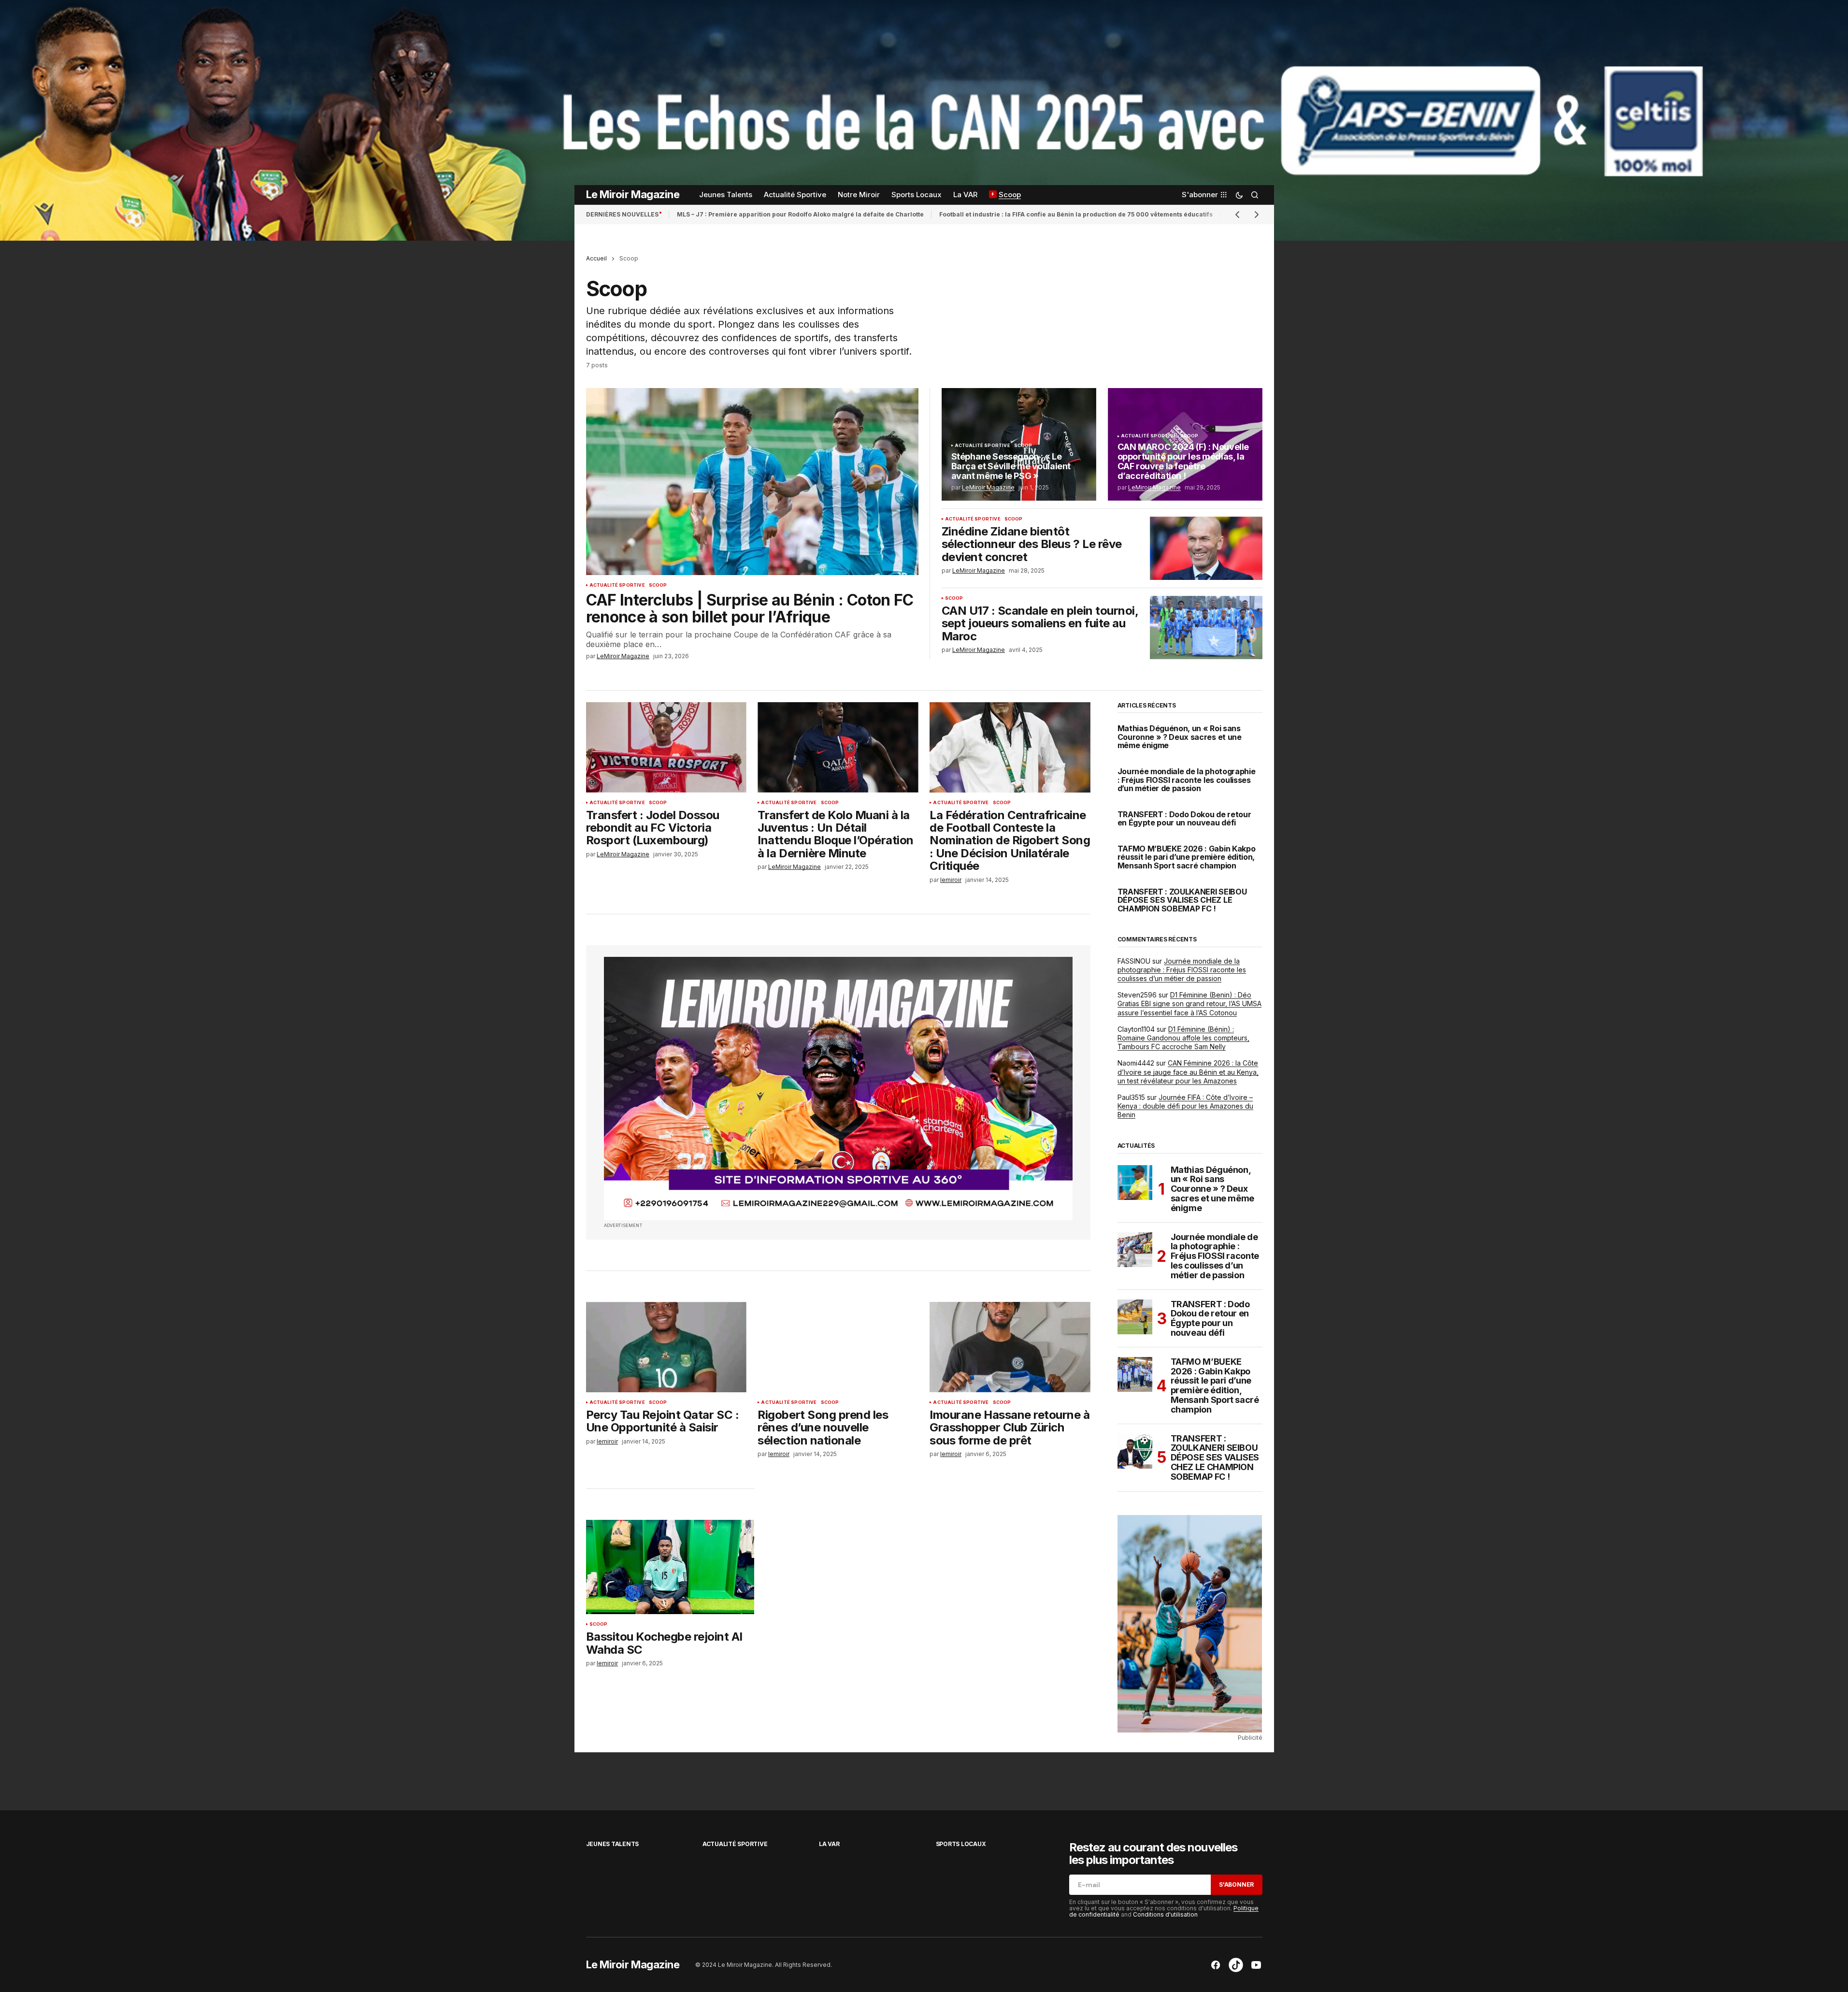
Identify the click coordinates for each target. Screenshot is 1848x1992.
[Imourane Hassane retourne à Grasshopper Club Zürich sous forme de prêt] (1010, 1347)
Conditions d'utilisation (1165, 1914)
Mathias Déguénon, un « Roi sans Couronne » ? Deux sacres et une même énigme (1180, 737)
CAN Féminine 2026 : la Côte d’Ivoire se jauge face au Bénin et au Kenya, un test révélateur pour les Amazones (1188, 1072)
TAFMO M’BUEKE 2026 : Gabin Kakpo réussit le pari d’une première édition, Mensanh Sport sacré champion (1187, 858)
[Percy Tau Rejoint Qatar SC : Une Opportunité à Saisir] (666, 1347)
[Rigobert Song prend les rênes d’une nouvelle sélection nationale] (838, 1347)
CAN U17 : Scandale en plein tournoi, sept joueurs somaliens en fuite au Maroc (1040, 624)
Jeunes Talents (613, 1844)
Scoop (658, 585)
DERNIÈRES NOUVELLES (622, 214)
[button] (1239, 195)
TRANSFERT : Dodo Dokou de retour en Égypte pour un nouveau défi (1184, 819)
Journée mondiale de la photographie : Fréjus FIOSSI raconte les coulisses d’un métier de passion (1187, 780)
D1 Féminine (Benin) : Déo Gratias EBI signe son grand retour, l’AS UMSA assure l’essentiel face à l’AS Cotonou (1189, 1003)
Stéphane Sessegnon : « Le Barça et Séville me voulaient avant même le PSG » (1011, 466)
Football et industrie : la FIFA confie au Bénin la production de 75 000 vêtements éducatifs (1076, 214)
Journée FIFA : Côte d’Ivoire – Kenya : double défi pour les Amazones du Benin (1185, 1106)
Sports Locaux (961, 1844)
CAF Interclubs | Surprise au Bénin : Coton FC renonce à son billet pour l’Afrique (750, 608)
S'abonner (1236, 1884)
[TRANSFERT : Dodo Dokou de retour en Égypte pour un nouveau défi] (1135, 1317)
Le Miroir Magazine (633, 194)
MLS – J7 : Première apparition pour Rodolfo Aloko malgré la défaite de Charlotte (800, 214)
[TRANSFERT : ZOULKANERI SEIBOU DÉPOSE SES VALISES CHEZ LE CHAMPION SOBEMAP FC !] (1135, 1451)
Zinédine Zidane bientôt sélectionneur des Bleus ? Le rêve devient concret (1032, 544)
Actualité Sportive (617, 585)
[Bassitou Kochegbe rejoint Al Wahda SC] (670, 1567)
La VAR (829, 1844)
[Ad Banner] (838, 1089)
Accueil (596, 258)
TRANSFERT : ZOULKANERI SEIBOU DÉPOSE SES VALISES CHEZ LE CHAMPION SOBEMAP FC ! (1182, 901)
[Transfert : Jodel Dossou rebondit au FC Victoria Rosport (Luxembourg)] (666, 747)
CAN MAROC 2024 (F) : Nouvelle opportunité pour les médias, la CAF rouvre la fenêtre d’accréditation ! (1183, 461)
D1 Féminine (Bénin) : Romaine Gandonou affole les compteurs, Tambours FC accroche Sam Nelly (1183, 1038)
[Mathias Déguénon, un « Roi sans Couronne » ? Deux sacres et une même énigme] (1135, 1183)
